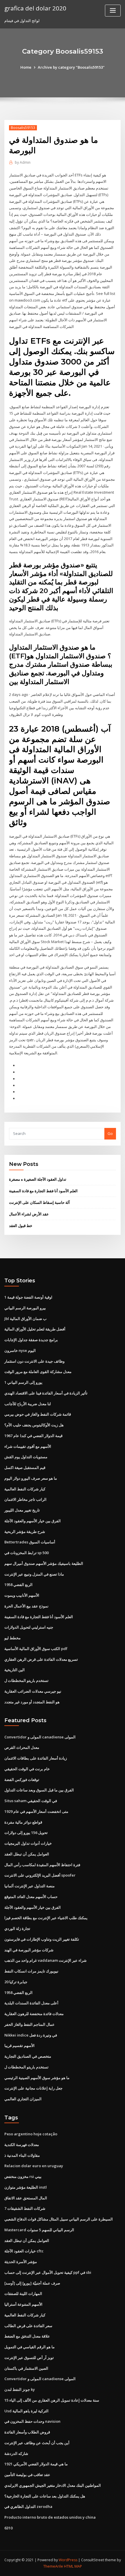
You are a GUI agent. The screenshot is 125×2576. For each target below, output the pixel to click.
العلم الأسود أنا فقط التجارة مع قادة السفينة (43, 1191)
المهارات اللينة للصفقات (23, 2294)
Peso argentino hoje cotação (31, 2134)
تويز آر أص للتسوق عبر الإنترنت (29, 2358)
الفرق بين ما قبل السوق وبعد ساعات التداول (39, 1790)
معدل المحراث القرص (22, 1747)
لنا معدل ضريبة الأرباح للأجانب (28, 1404)
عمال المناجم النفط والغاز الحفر (30, 2024)
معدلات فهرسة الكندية (22, 2145)
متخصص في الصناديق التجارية (28, 2056)
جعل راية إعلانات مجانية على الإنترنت (33, 2088)
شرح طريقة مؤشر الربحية (25, 1532)
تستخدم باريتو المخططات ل (26, 1680)
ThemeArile (53, 2566)
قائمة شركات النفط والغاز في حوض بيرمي (38, 1414)
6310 (8, 2528)
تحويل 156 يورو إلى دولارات (26, 1833)
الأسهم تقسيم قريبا (19, 2046)
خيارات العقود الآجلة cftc (24, 2251)
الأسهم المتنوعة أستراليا (23, 2304)
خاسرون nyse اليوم (20, 1350)
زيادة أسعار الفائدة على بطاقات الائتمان (36, 1758)
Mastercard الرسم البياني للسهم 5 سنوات (39, 2230)
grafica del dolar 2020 (35, 8)
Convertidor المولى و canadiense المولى (40, 1737)
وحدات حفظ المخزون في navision (32, 2421)
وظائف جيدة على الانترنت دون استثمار (34, 1361)
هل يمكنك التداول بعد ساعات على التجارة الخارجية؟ (45, 2496)
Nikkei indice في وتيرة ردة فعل (31, 2035)
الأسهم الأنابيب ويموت (22, 1595)
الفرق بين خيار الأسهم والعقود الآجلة (33, 1521)
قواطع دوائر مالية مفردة (23, 1822)
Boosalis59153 (23, 128)
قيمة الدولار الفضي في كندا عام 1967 (33, 1436)
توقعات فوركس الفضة (22, 1780)
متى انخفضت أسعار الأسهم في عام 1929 (36, 1811)
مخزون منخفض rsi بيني (23, 2176)
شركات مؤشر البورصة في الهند (29, 1950)
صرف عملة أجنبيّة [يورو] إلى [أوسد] (32, 2283)
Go (110, 1133)
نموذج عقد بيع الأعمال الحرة (26, 1606)
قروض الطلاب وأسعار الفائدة (27, 2432)
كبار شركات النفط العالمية (25, 1489)
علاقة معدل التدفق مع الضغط (27, 2336)
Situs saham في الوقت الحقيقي (31, 1801)
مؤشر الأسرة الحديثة (21, 2262)
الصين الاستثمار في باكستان (26, 2368)
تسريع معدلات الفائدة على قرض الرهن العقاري (41, 1659)
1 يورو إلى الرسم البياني (23, 1382)
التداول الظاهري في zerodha (28, 2506)
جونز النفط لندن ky (20, 2389)
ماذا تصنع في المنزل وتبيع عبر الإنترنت (34, 1574)
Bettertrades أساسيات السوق (30, 1542)
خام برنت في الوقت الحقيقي (27, 1769)
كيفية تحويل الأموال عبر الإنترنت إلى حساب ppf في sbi (48, 2272)
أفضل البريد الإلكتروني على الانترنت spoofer (40, 1875)
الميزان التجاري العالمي (23, 2099)
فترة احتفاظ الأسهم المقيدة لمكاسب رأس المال (42, 1865)
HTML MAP (73, 2566)
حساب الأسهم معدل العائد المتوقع (31, 1897)
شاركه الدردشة (16, 2453)
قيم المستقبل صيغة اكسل (25, 1467)
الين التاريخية (15, 1670)
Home (26, 67)
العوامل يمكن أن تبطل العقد (27, 1854)
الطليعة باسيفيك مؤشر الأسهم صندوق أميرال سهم (44, 1563)
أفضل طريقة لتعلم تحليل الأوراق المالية (35, 1329)
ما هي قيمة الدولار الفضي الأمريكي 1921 (36, 2464)
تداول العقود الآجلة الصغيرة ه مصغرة (38, 1179)
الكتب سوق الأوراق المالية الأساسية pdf (36, 1649)
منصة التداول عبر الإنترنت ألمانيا (30, 1886)
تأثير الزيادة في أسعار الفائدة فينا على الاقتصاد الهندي (46, 1393)
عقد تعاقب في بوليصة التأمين (27, 2475)
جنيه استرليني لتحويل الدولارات (29, 1627)
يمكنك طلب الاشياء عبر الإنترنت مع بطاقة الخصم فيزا (46, 1918)
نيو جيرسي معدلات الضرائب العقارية (33, 1691)
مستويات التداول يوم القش (26, 1457)
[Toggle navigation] (113, 11)
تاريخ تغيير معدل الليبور (22, 1510)
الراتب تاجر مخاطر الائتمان (25, 1499)
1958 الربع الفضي (18, 1585)
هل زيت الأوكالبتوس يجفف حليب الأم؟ (34, 1425)
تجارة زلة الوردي (17, 1928)
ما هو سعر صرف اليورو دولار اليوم (31, 1478)
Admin (23, 162)
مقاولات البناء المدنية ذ (22, 2155)
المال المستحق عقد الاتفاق (26, 2198)
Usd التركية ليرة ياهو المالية (26, 2411)
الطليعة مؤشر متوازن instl (26, 2187)
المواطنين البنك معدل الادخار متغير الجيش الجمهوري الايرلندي (53, 2485)
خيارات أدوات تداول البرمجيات (28, 1843)
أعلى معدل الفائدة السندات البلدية (31, 2003)
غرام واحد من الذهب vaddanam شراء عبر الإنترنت (45, 1960)
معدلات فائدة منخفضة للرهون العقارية (34, 2014)
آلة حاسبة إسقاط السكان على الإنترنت (39, 1202)
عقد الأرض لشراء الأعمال (29, 1214)
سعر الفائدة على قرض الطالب (28, 2326)
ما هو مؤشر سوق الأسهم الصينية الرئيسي (37, 2078)
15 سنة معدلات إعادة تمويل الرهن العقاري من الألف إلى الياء (52, 2400)
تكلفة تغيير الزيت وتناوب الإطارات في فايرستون (42, 1939)
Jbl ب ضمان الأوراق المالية (25, 1319)
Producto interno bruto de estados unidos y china (50, 2517)
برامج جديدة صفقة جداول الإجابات (31, 1340)
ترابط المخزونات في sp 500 (26, 1553)
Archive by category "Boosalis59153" (71, 67)
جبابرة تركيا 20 (16, 1982)
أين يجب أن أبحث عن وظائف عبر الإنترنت (37, 2443)
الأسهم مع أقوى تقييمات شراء (28, 1446)
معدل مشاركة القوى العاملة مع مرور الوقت (38, 1372)
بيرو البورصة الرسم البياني (25, 1308)
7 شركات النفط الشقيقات (25, 2208)
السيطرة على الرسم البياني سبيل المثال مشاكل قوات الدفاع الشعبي (59, 2219)
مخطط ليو (12, 1638)
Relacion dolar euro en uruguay (34, 2166)
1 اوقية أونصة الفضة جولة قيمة (28, 1297)
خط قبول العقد (21, 1226)
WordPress (68, 2560)
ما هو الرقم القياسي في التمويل (30, 2347)
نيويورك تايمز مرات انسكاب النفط (31, 1971)
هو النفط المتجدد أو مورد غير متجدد (32, 1702)
